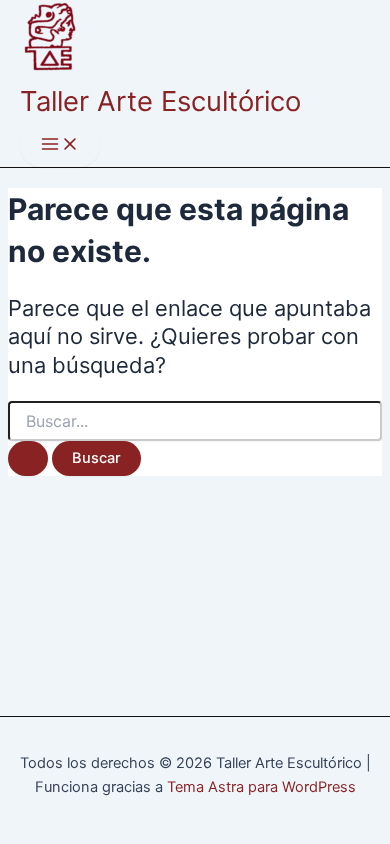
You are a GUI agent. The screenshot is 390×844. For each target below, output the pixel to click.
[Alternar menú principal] (60, 145)
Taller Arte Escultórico (160, 101)
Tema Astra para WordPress (261, 787)
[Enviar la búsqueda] (28, 458)
